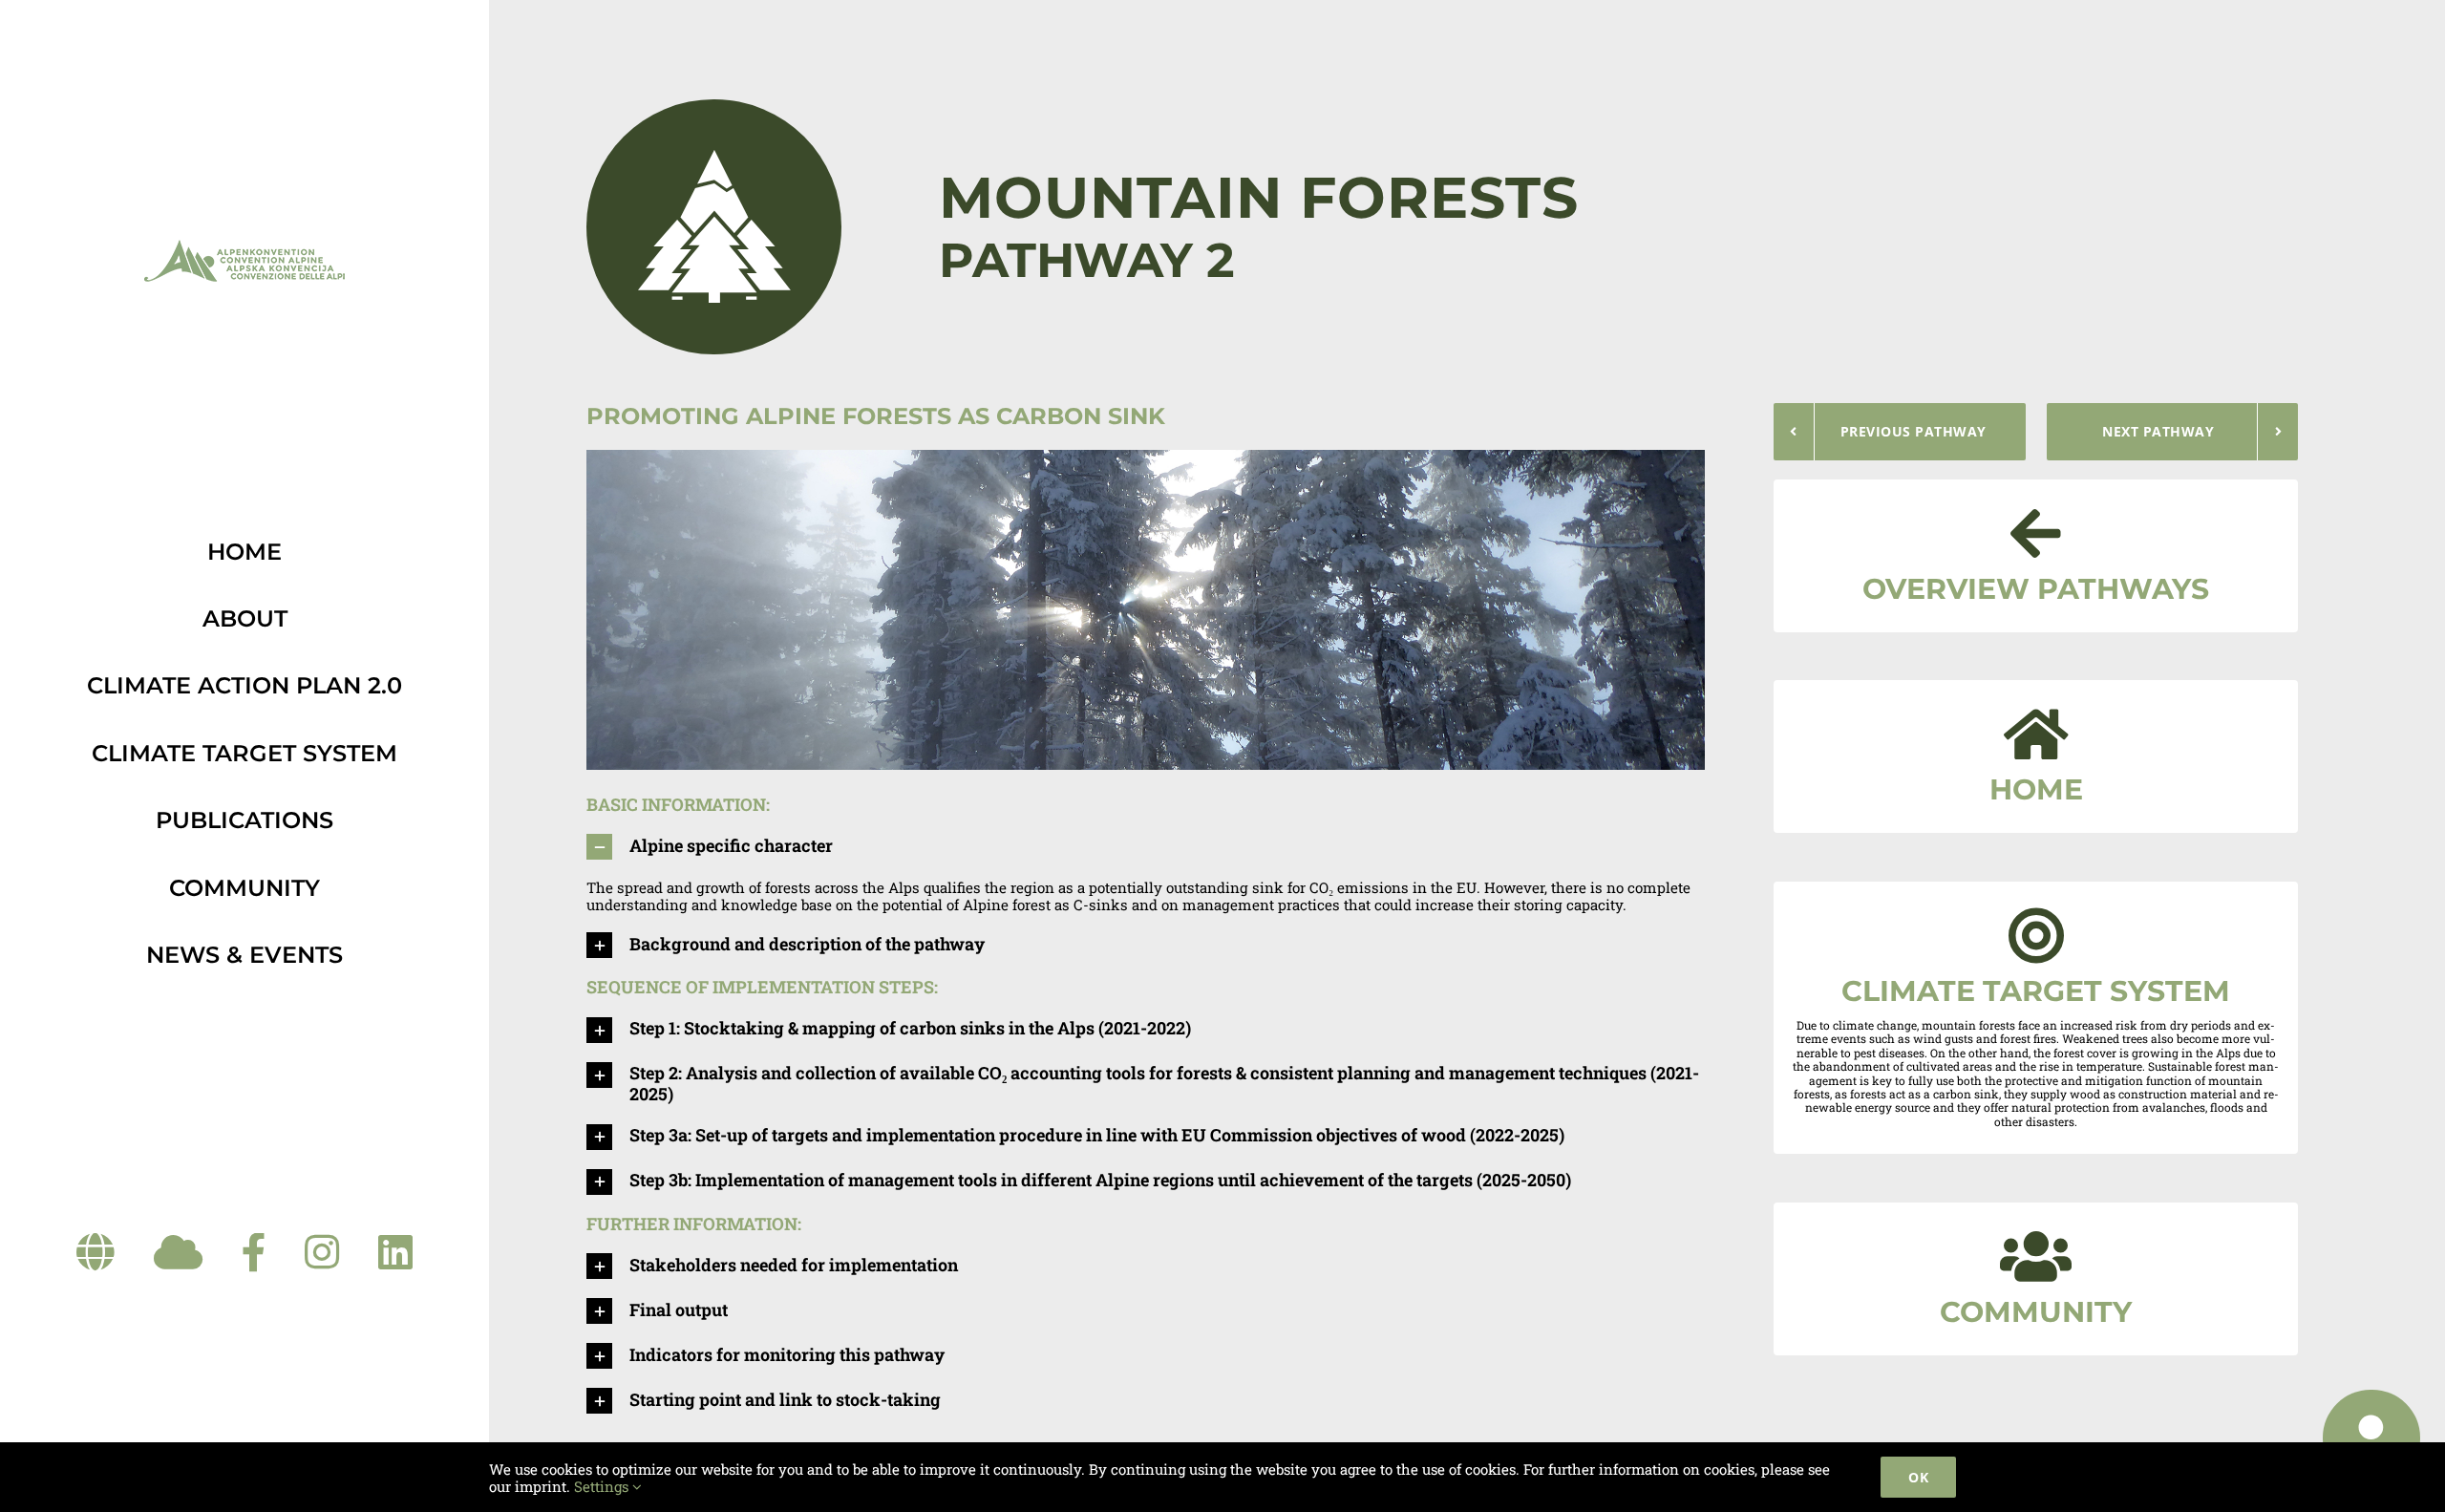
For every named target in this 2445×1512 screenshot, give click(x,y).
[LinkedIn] (395, 1253)
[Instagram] (322, 1253)
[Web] (96, 1253)
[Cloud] (178, 1253)
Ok (1918, 1477)
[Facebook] (254, 1253)
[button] (1146, 856)
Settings (603, 1486)
